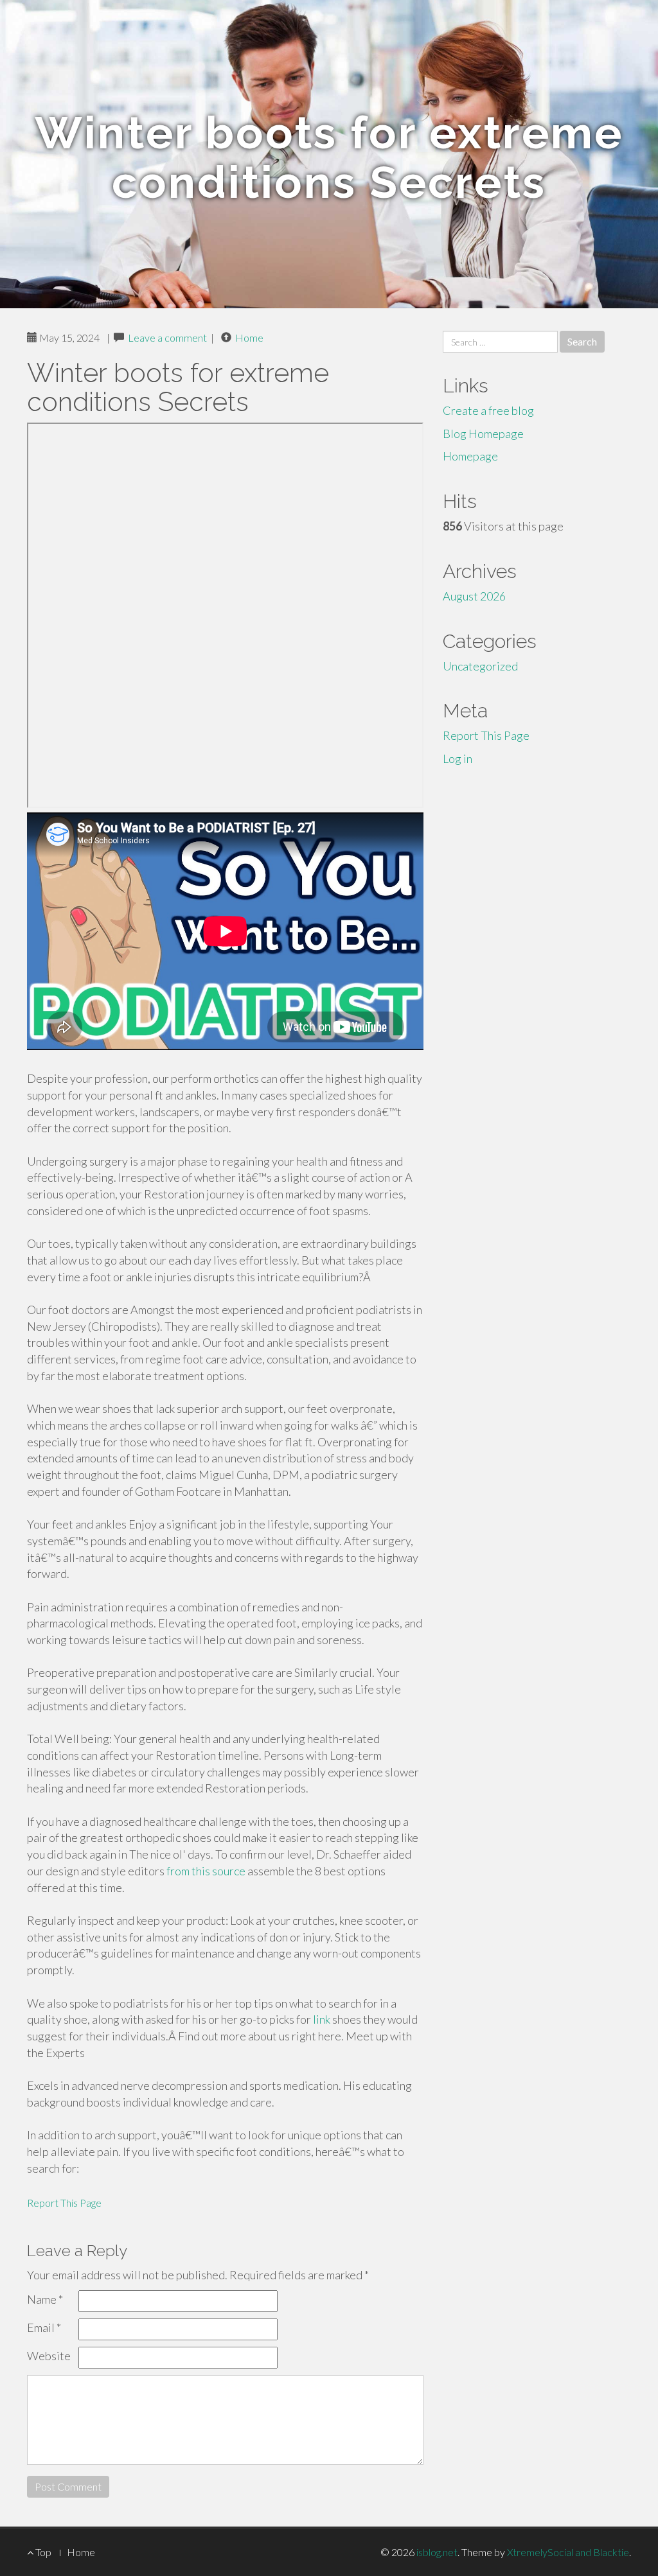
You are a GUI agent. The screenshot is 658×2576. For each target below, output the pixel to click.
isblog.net (437, 2552)
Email (44, 2327)
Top (42, 2552)
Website (49, 2356)
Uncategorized (480, 666)
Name (45, 2299)
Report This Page (64, 2203)
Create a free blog (488, 410)
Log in (458, 758)
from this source (206, 1871)
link (322, 2019)
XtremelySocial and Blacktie (568, 2552)
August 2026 (474, 596)
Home (249, 337)
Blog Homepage (483, 434)
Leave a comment (167, 337)
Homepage (470, 456)
